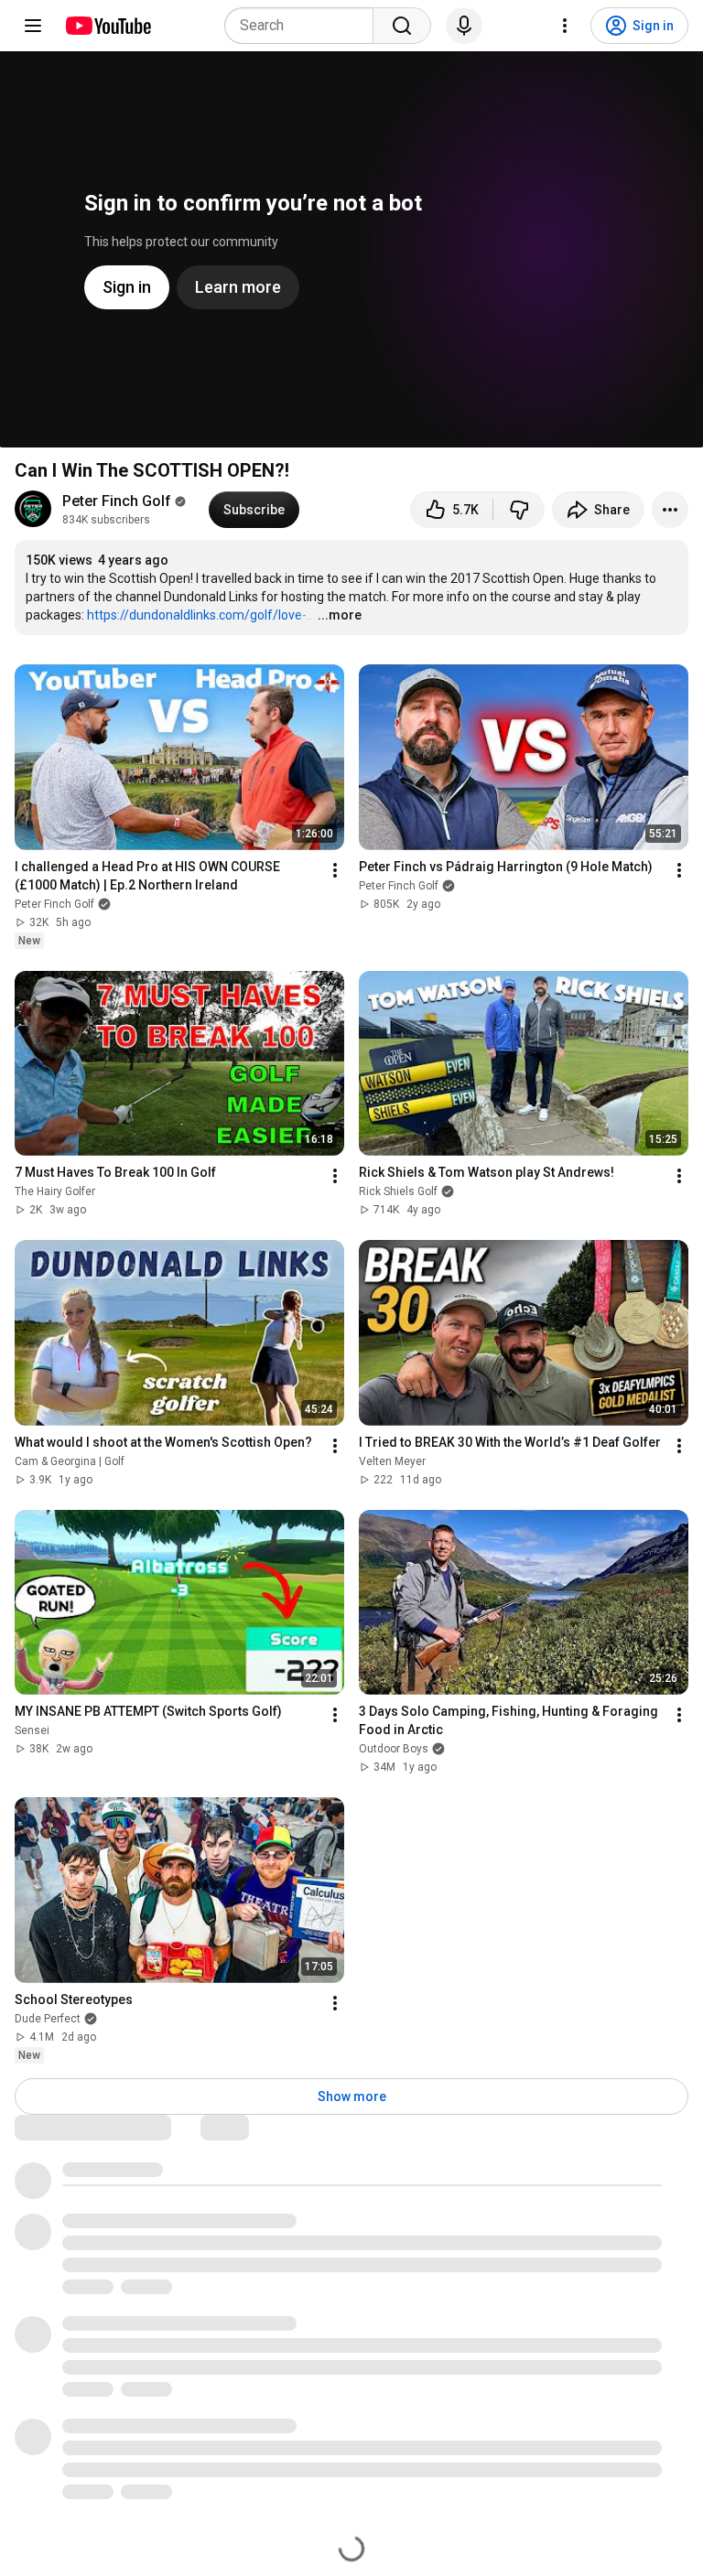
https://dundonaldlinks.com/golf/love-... (201, 615)
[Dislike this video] (519, 510)
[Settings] (565, 26)
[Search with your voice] (464, 26)
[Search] (402, 26)
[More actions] (670, 510)
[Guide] (33, 26)
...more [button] (340, 615)
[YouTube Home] (108, 26)
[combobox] (304, 26)
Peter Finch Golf (117, 501)
